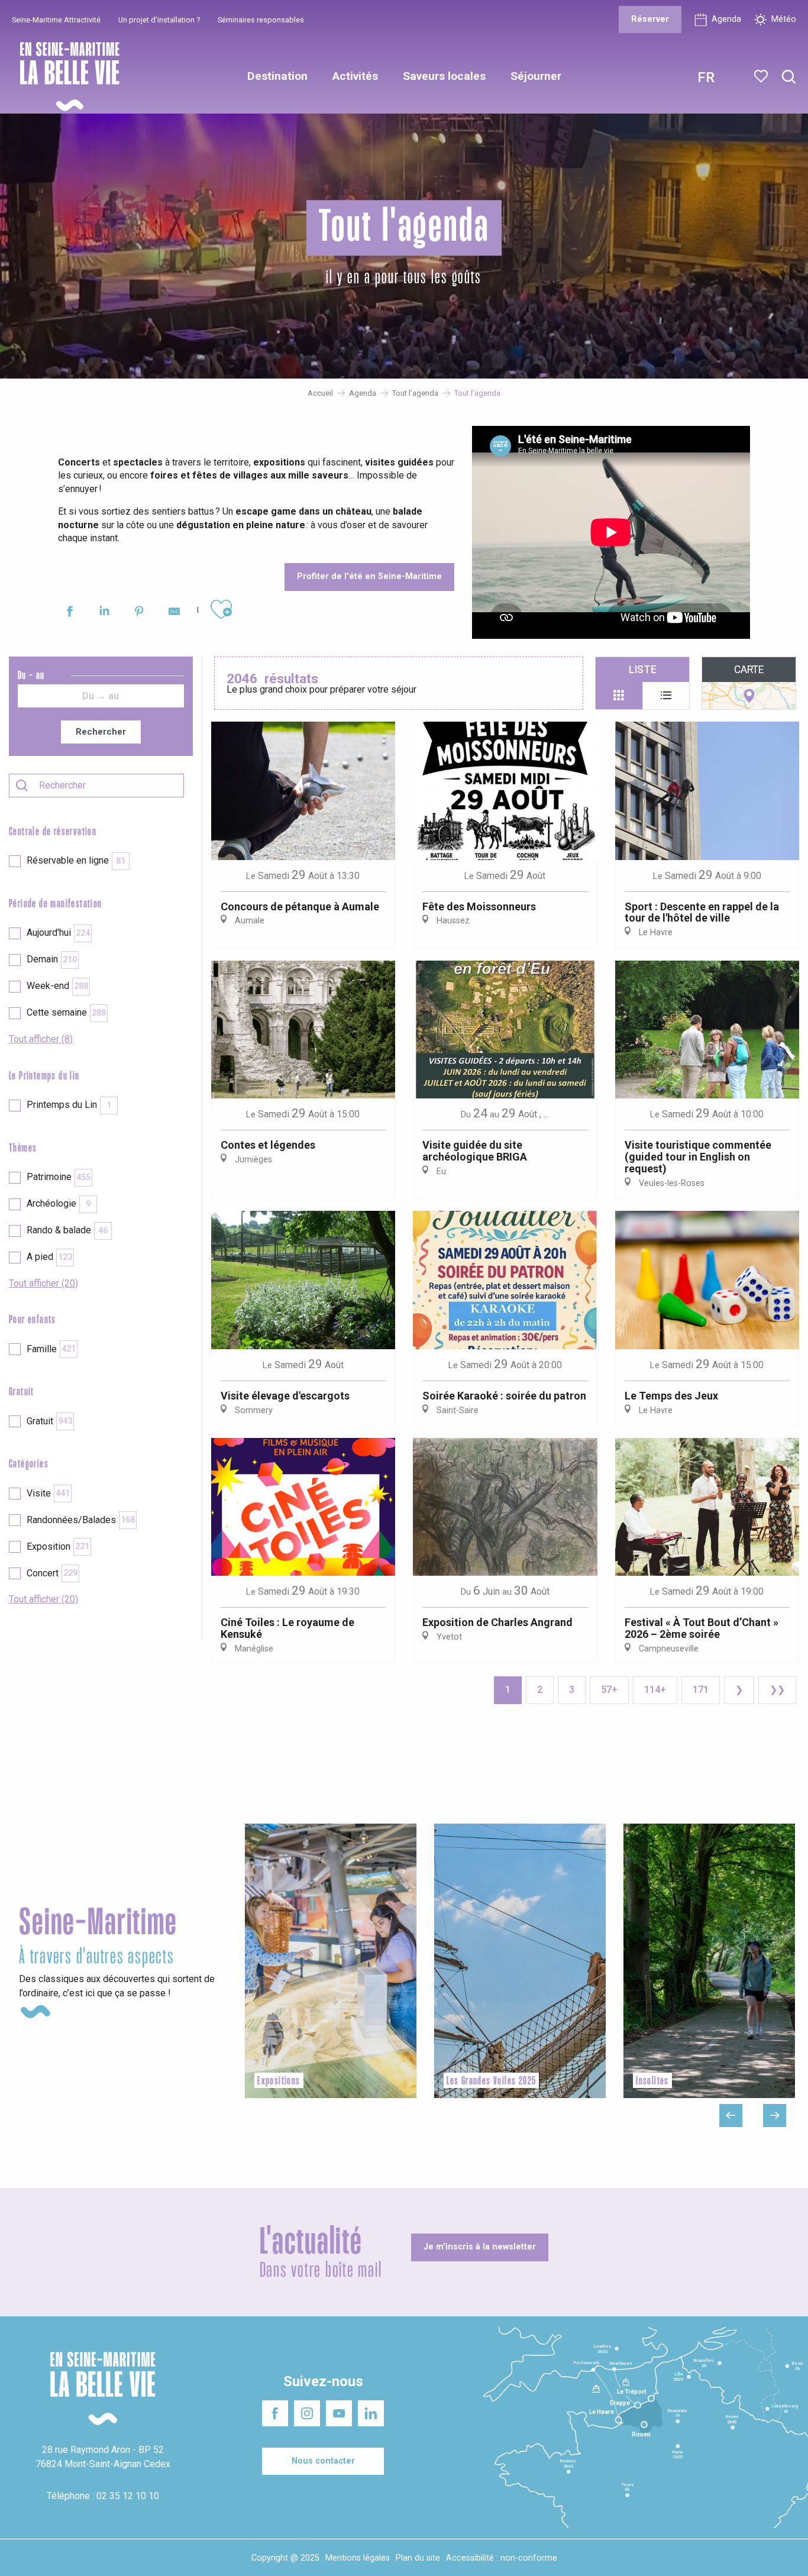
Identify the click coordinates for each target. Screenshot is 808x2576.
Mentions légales (358, 2558)
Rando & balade (67, 1230)
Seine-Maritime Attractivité (56, 20)
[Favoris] (762, 76)
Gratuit (49, 1421)
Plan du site (418, 2558)
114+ (655, 1690)
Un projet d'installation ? (159, 20)
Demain (52, 959)
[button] (789, 77)
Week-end (57, 986)
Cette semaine (66, 1012)
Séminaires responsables (261, 20)
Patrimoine (59, 1177)
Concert (52, 1573)
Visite (48, 1493)
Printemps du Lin (69, 1105)
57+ (609, 1690)
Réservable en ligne (76, 860)
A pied (49, 1257)
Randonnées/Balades (81, 1520)
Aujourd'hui (58, 933)
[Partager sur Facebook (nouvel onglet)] (70, 613)
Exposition (58, 1546)
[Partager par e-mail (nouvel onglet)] (174, 613)
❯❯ (777, 1690)
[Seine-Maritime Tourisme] (65, 77)
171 (701, 1690)
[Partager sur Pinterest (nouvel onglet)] (139, 613)
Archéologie (59, 1203)
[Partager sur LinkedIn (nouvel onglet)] (104, 613)
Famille (51, 1349)
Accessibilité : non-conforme (502, 2558)
